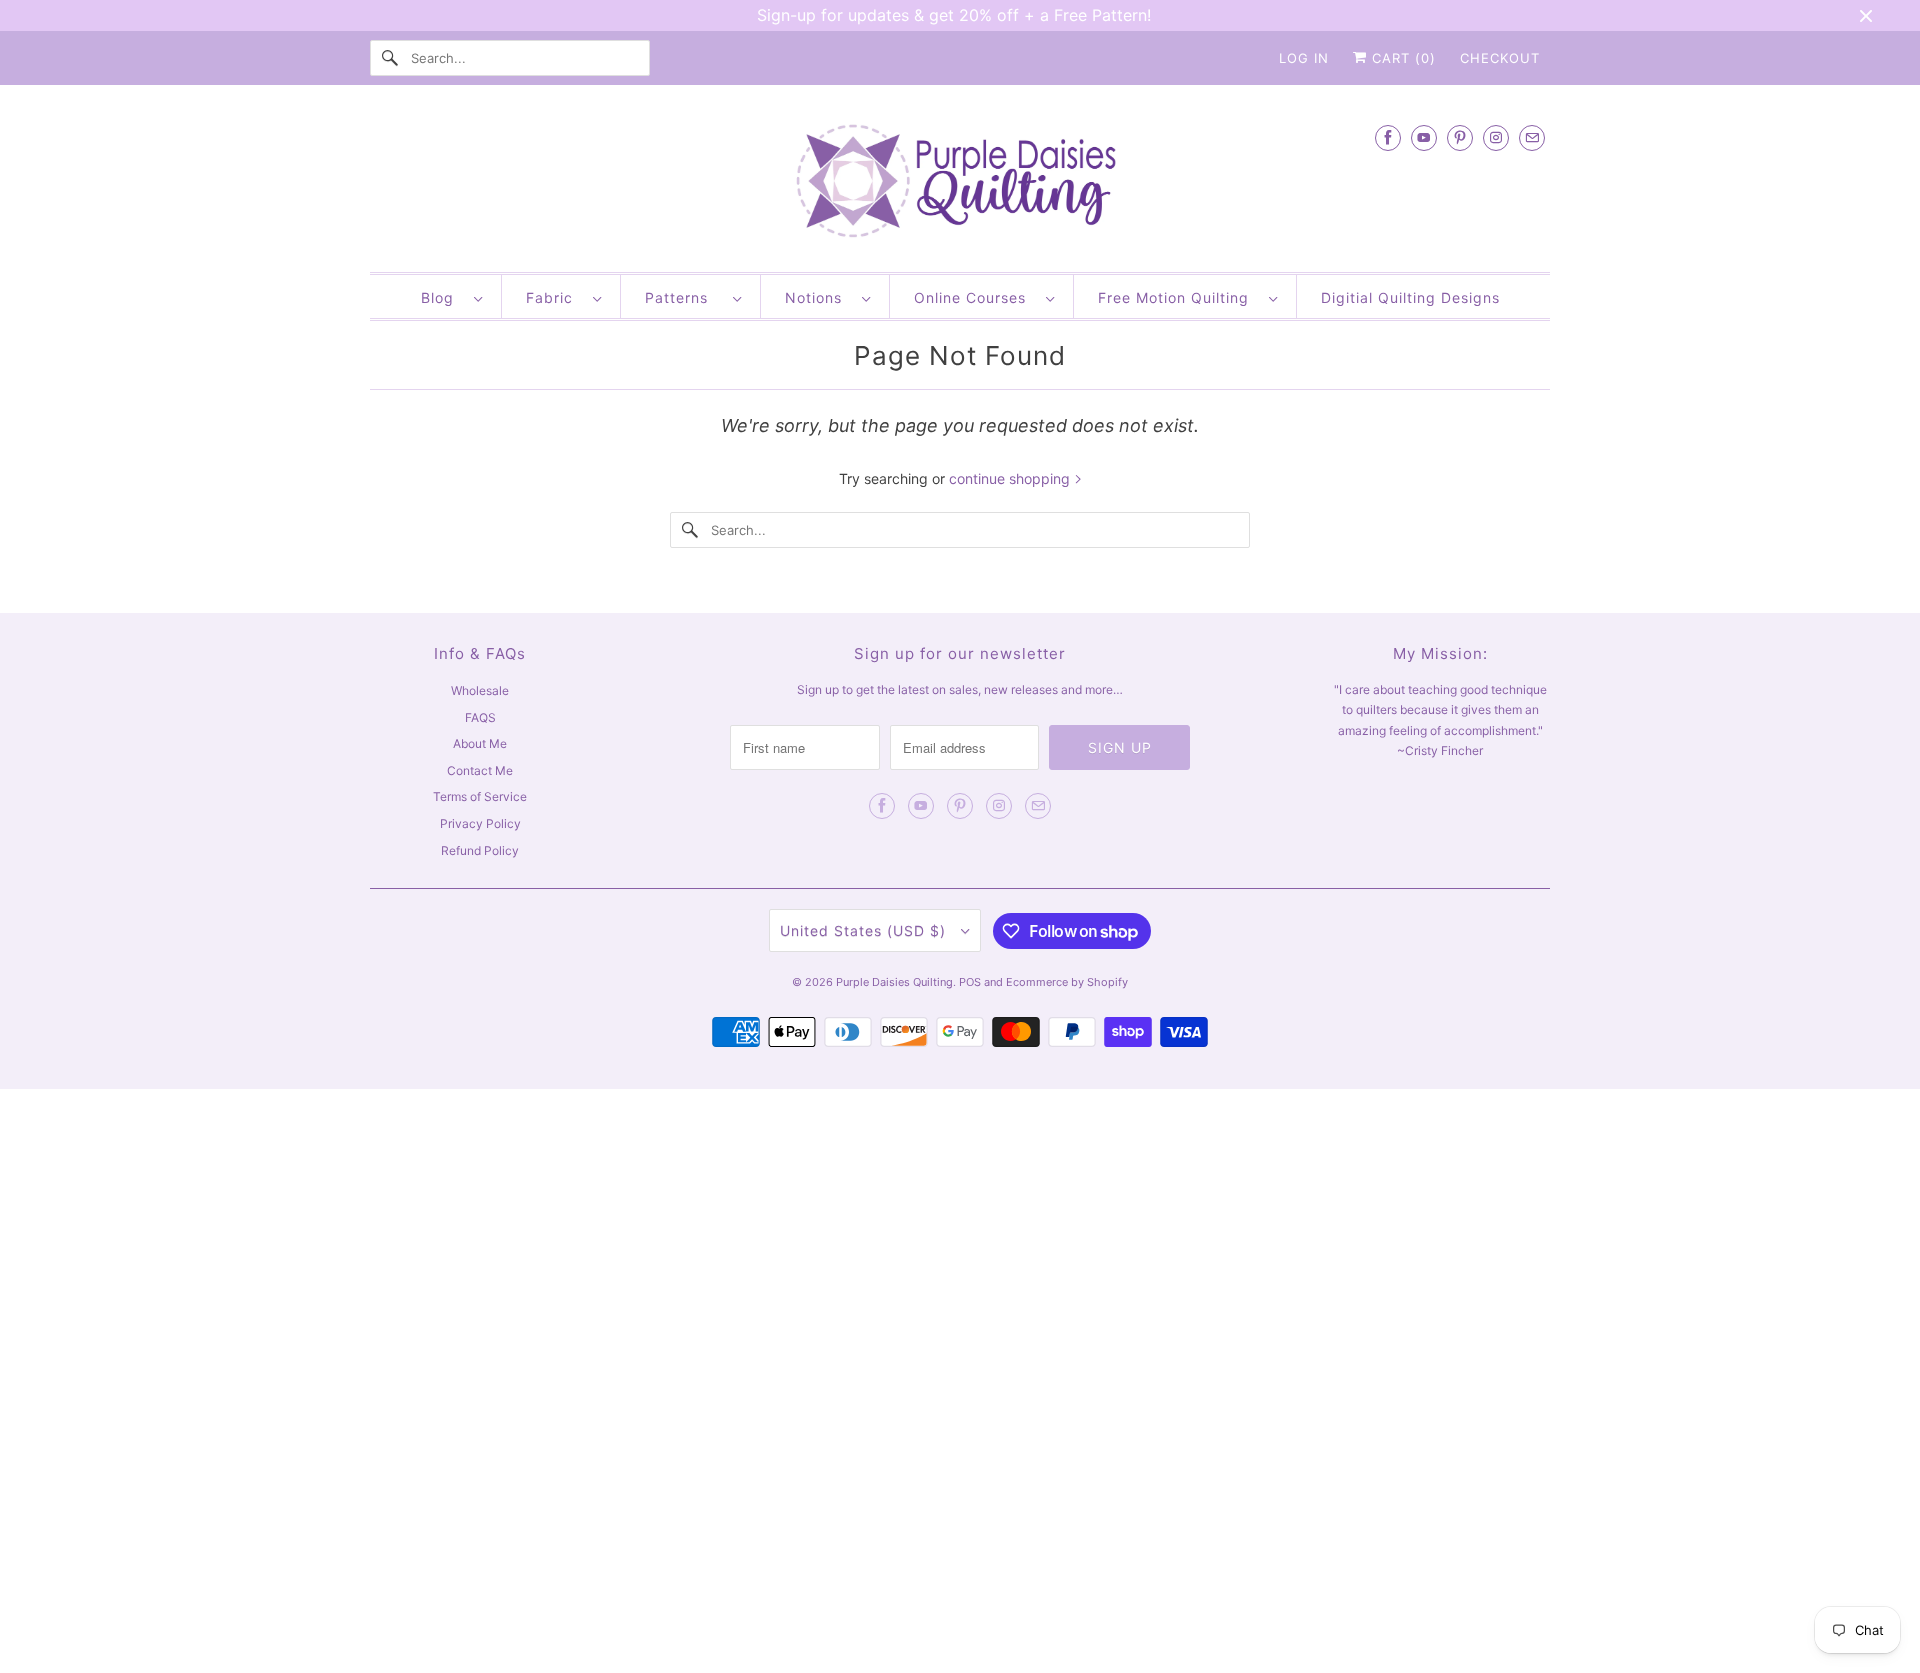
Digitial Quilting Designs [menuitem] (1410, 297)
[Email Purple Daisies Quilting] (1532, 137)
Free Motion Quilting (1178, 297)
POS (970, 982)
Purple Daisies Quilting (894, 982)
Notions (818, 297)
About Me (480, 743)
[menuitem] (451, 296)
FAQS (480, 717)
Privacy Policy (480, 823)
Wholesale (480, 690)
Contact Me (480, 770)
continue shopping (1011, 478)
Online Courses (975, 297)
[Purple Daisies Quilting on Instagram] (1496, 137)
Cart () (1401, 58)
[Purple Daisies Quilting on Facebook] (1388, 137)
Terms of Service (480, 796)
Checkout (1500, 58)
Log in (1304, 58)
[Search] (390, 58)
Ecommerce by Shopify (1067, 982)
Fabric (554, 297)
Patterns (684, 297)
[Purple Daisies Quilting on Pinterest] (1460, 137)
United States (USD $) (865, 930)
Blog (442, 297)
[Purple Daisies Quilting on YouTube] (1424, 137)
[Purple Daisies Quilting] (960, 183)
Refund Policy (480, 850)
